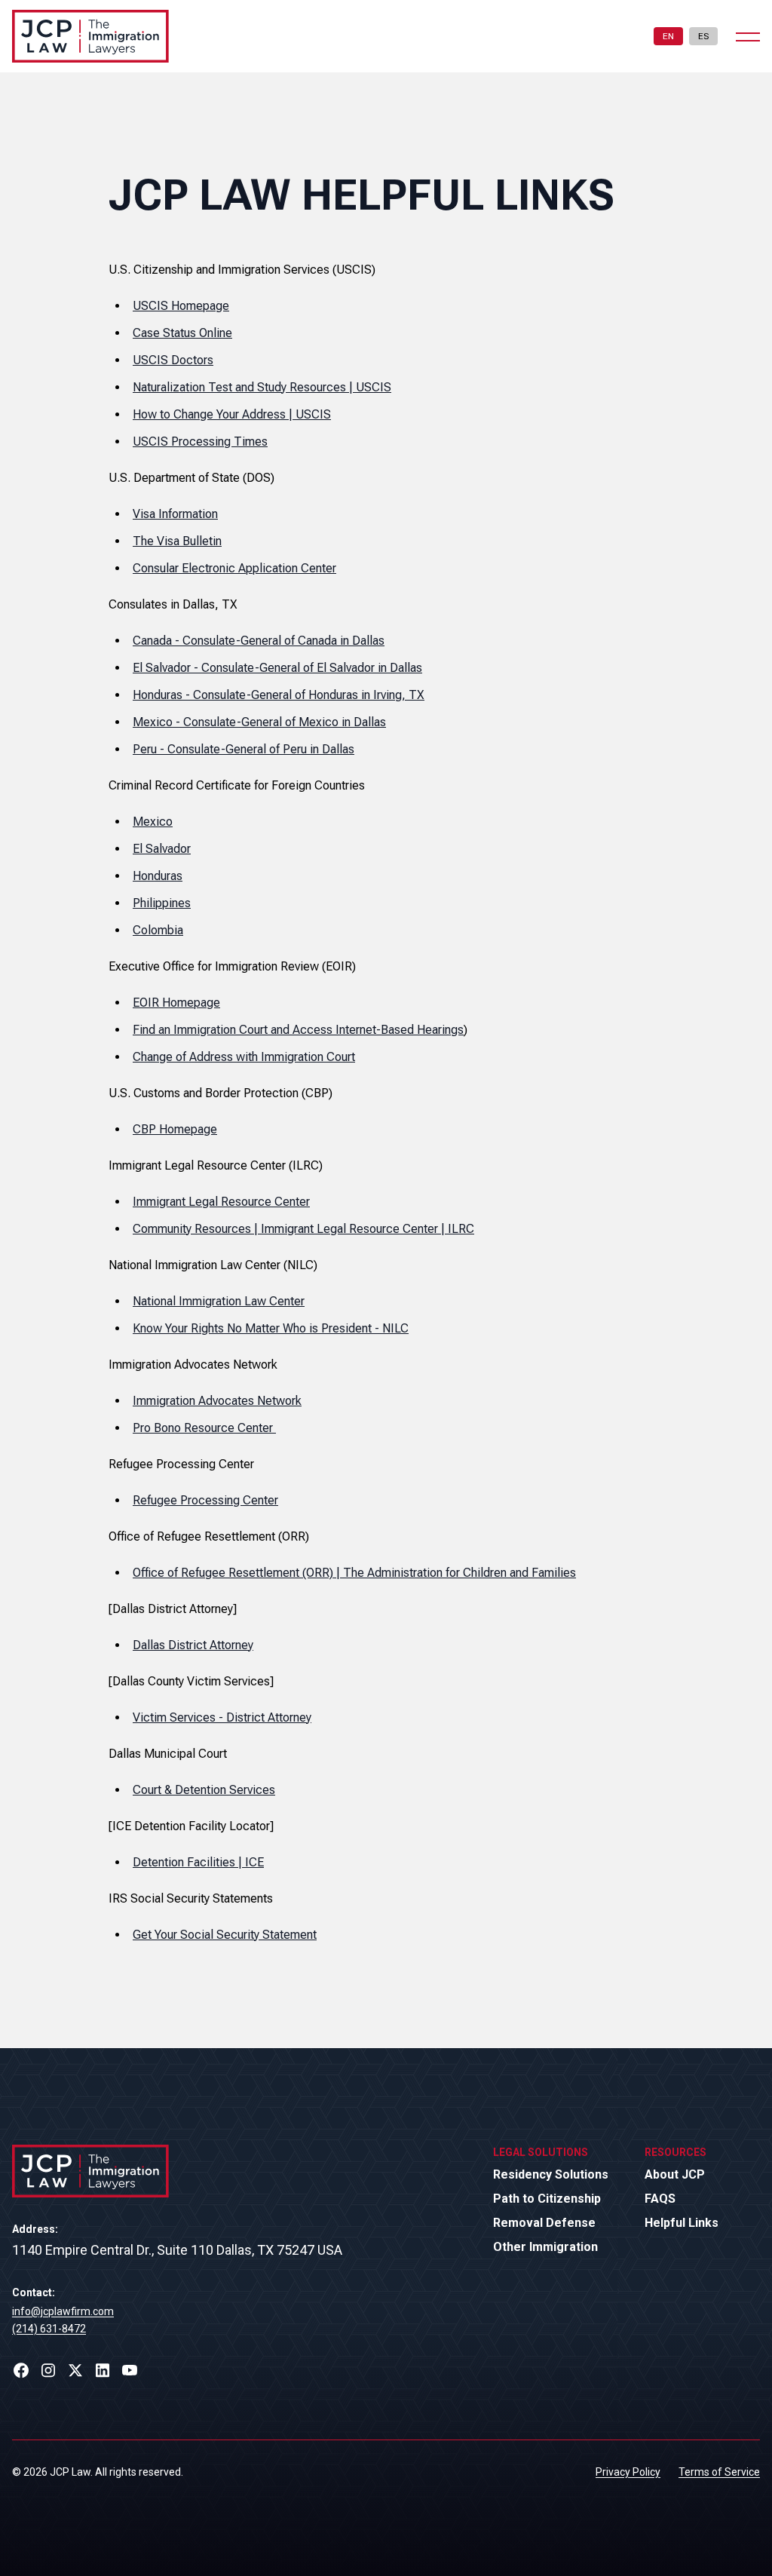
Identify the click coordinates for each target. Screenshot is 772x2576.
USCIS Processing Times (200, 442)
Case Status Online (182, 333)
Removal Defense (544, 2223)
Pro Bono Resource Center (204, 1428)
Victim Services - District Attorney (222, 1717)
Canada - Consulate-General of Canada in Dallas (259, 641)
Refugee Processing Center (205, 1500)
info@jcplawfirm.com (63, 2311)
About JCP (675, 2174)
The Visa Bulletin (177, 541)
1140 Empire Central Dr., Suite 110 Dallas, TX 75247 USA (177, 2250)
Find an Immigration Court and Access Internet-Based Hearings (298, 1030)
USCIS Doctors (173, 360)
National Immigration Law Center (219, 1301)
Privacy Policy (628, 2472)
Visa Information (175, 514)
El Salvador (162, 849)
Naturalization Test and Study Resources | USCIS (262, 387)
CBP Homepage (175, 1129)
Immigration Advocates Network (217, 1401)
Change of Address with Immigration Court (244, 1057)
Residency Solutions (551, 2174)
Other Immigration (545, 2247)
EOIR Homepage (176, 1003)
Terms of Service (719, 2472)
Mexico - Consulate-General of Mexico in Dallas (259, 722)
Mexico (153, 822)
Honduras (158, 876)
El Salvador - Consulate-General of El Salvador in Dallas (277, 668)
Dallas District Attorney (193, 1645)
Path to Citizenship (547, 2199)
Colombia (158, 930)
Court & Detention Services (204, 1790)
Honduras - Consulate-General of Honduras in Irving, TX (279, 695)
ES (703, 36)
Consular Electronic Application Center (234, 568)
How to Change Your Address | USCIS (232, 414)
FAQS (660, 2199)
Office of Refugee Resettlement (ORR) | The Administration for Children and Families (354, 1573)
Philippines (162, 903)
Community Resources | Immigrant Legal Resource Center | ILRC (303, 1229)
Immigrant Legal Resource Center (221, 1202)
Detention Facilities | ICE (198, 1862)
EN (668, 36)
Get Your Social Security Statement (225, 1935)
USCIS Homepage (181, 306)
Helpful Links (682, 2223)
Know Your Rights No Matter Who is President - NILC (271, 1328)
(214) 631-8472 (49, 2329)
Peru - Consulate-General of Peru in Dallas (244, 749)
